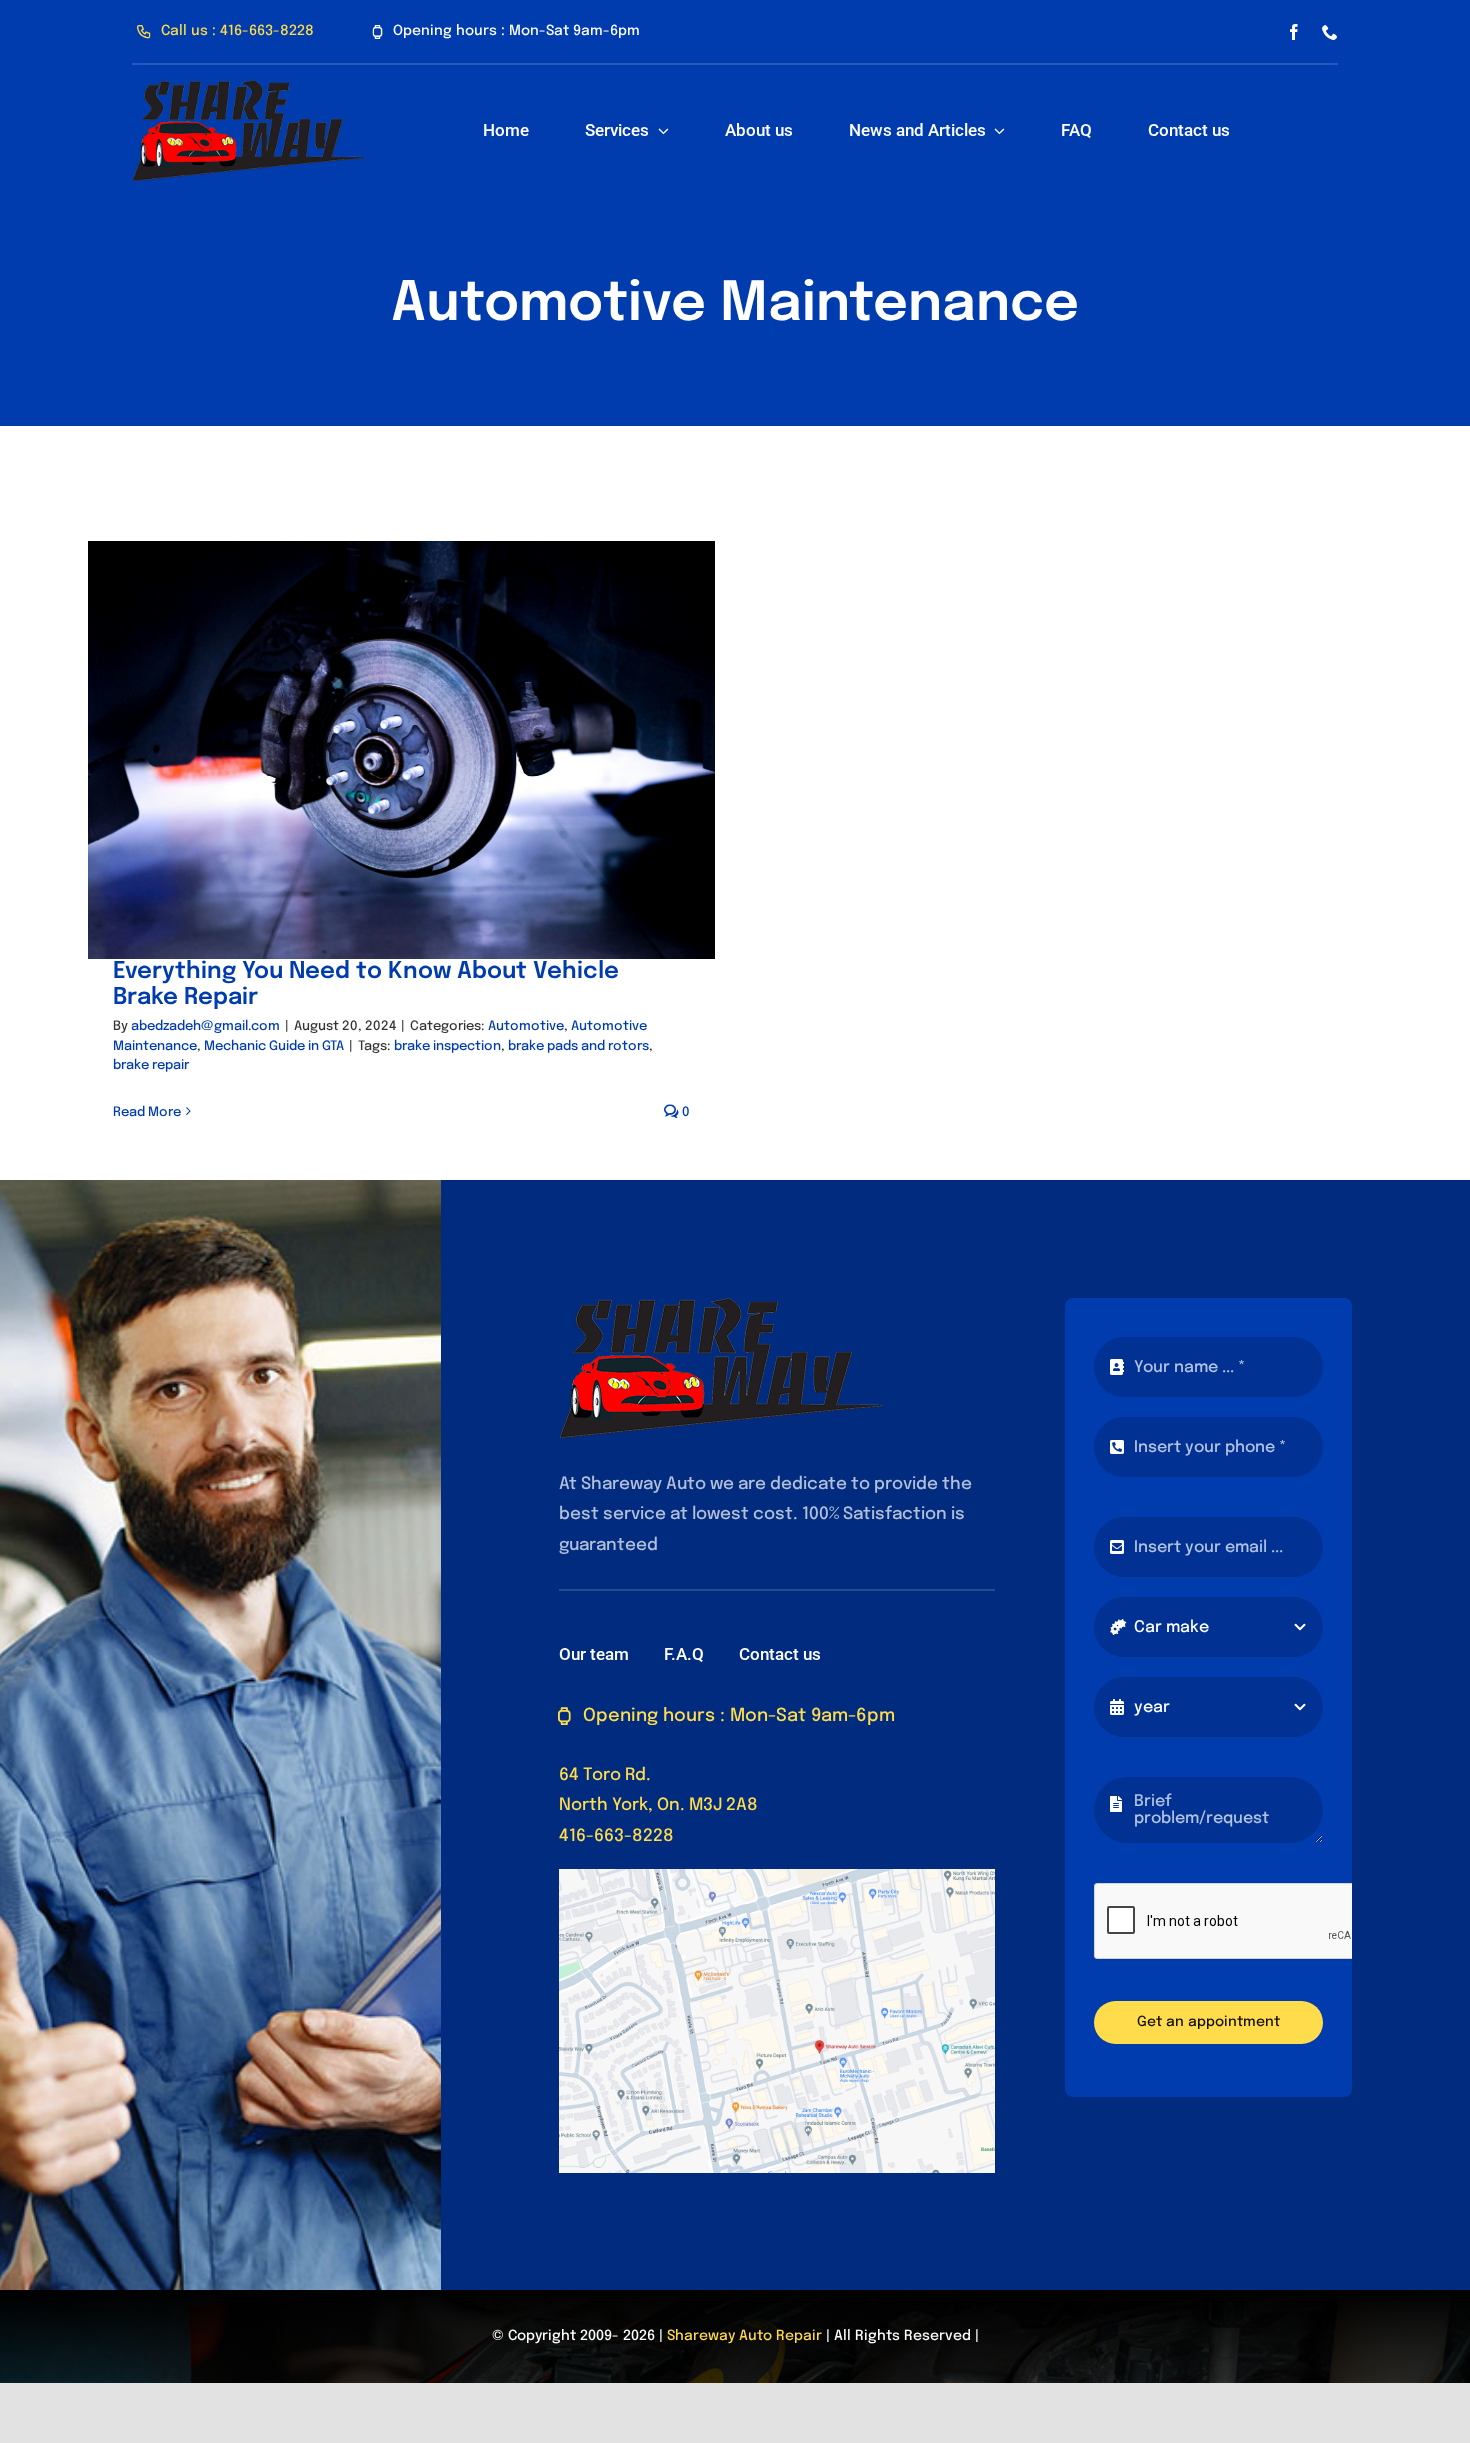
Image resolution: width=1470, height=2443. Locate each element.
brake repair (151, 1065)
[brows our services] (248, 88)
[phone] (1330, 32)
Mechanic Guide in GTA (274, 1046)
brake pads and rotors (578, 1046)
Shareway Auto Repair (744, 2336)
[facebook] (1294, 32)
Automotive (526, 1026)
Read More (147, 1112)
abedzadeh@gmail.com (205, 1026)
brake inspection (447, 1046)
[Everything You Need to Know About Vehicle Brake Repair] (401, 750)
